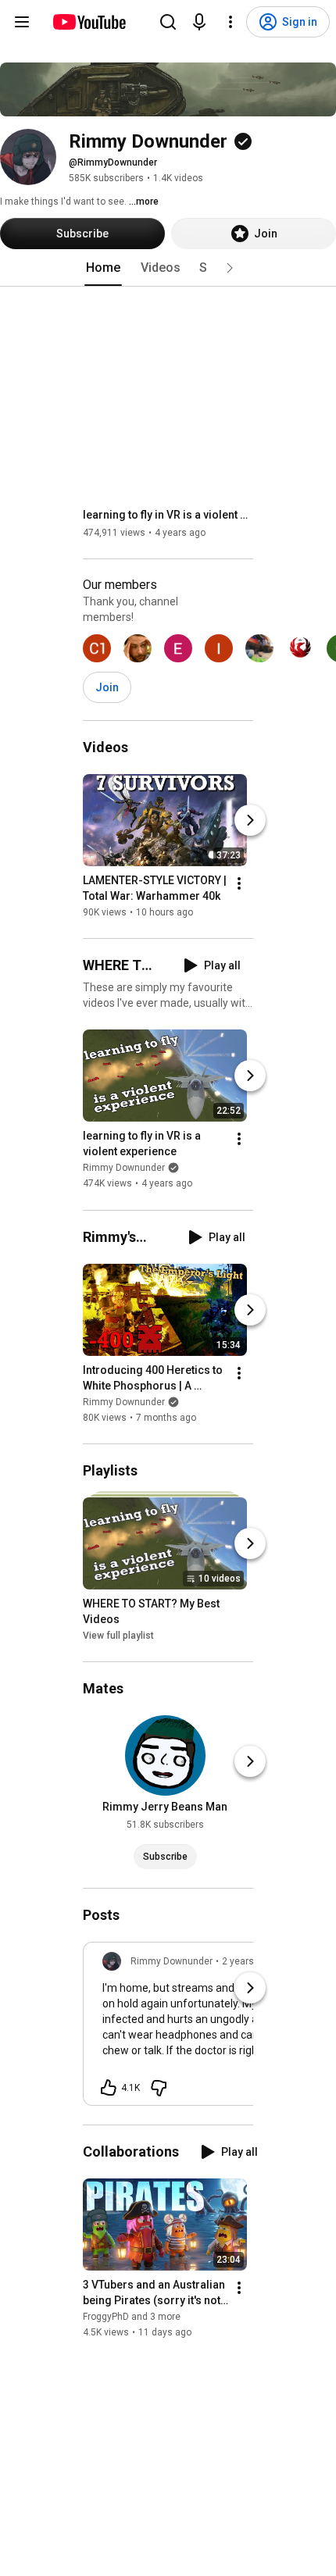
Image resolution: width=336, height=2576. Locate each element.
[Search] (168, 22)
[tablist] (168, 268)
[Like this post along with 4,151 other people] (109, 2088)
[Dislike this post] (159, 2088)
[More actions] (239, 883)
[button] (230, 268)
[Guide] (22, 22)
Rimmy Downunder (124, 1168)
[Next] (250, 820)
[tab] (103, 268)
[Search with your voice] (199, 22)
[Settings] (231, 22)
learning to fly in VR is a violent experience (168, 515)
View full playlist (118, 1636)
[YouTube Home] (89, 22)
